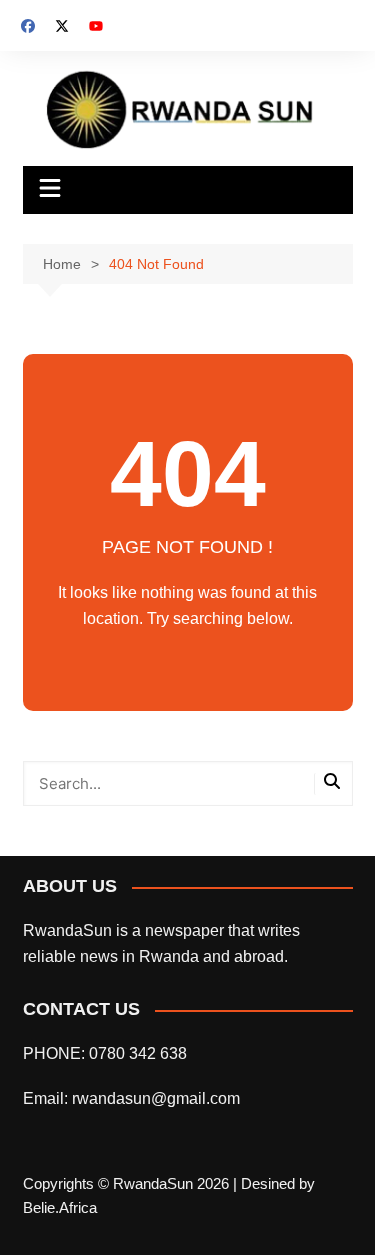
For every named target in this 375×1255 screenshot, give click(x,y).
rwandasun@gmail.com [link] (156, 1098)
